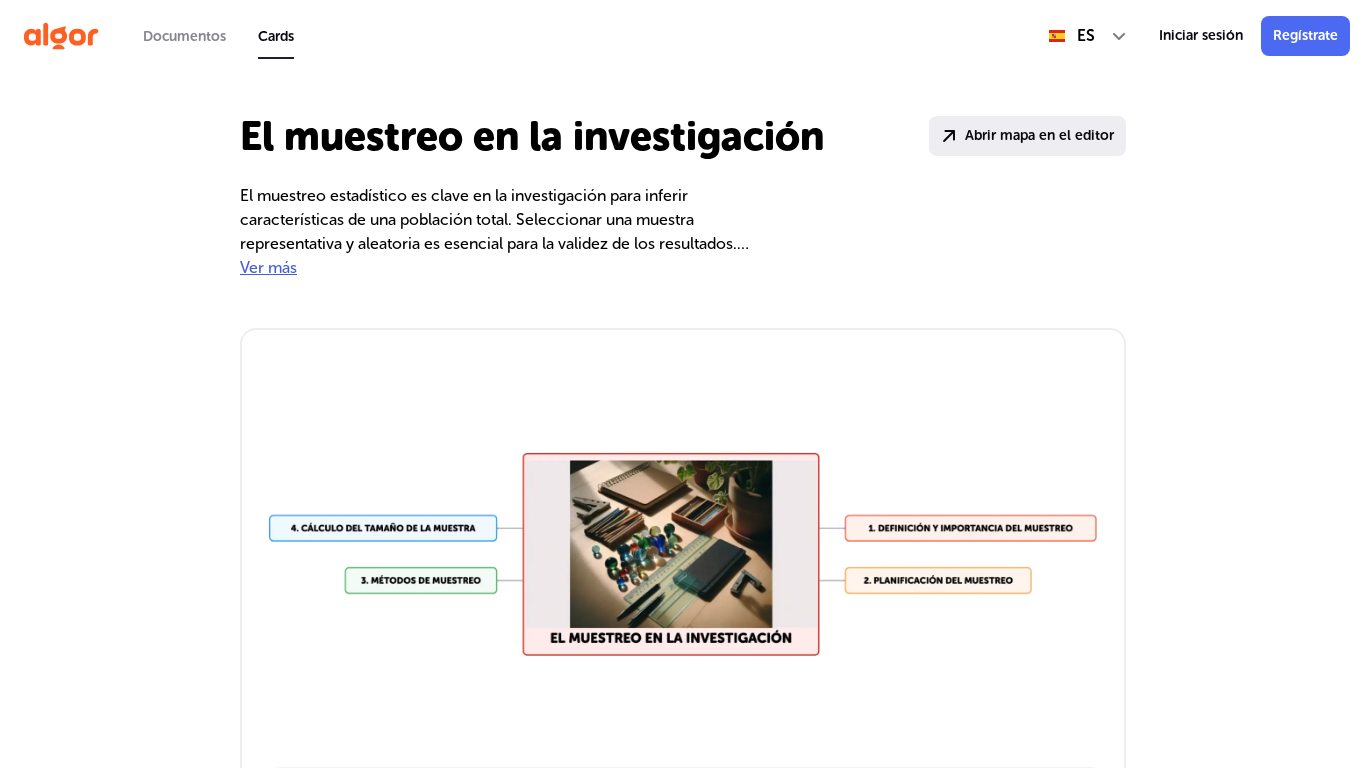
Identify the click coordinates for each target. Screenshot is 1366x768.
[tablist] (218, 36)
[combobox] (1088, 36)
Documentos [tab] (184, 36)
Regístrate (1305, 35)
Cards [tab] (276, 36)
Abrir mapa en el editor (1039, 135)
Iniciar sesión (1201, 35)
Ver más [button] (268, 267)
